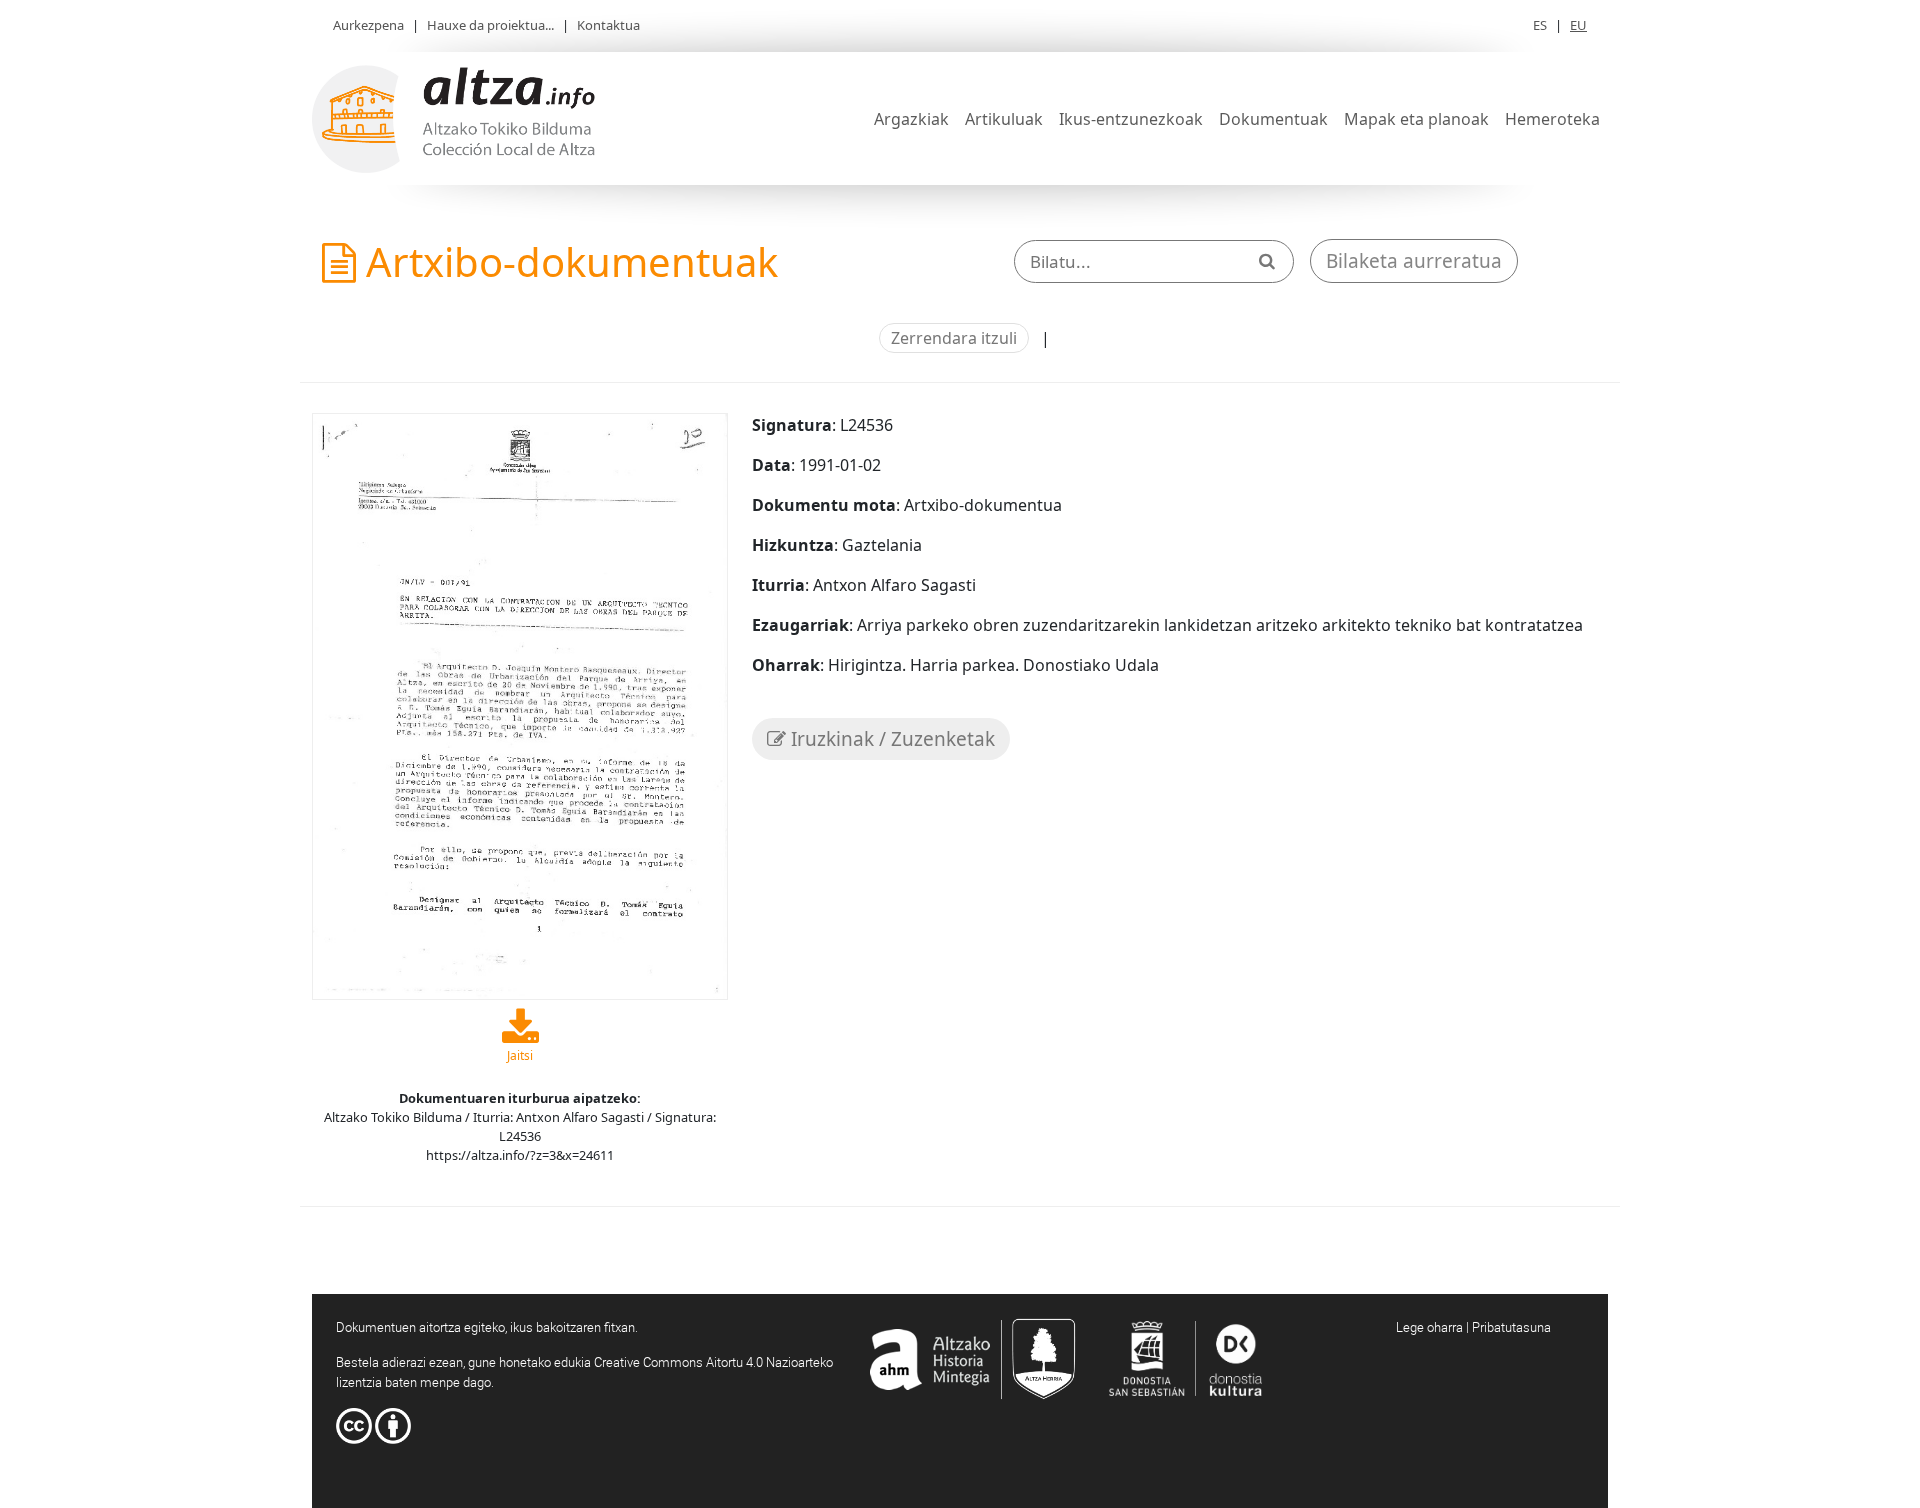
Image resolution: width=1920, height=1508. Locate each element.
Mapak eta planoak (1416, 119)
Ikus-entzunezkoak (1131, 119)
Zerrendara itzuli (954, 338)
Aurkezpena (368, 25)
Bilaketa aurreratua (1414, 261)
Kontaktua (608, 25)
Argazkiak (911, 119)
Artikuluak (1004, 119)
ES (1540, 25)
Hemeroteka (1552, 119)
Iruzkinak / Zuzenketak (890, 739)
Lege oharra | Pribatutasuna (1473, 1327)
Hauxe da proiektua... (490, 25)
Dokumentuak (1273, 119)
